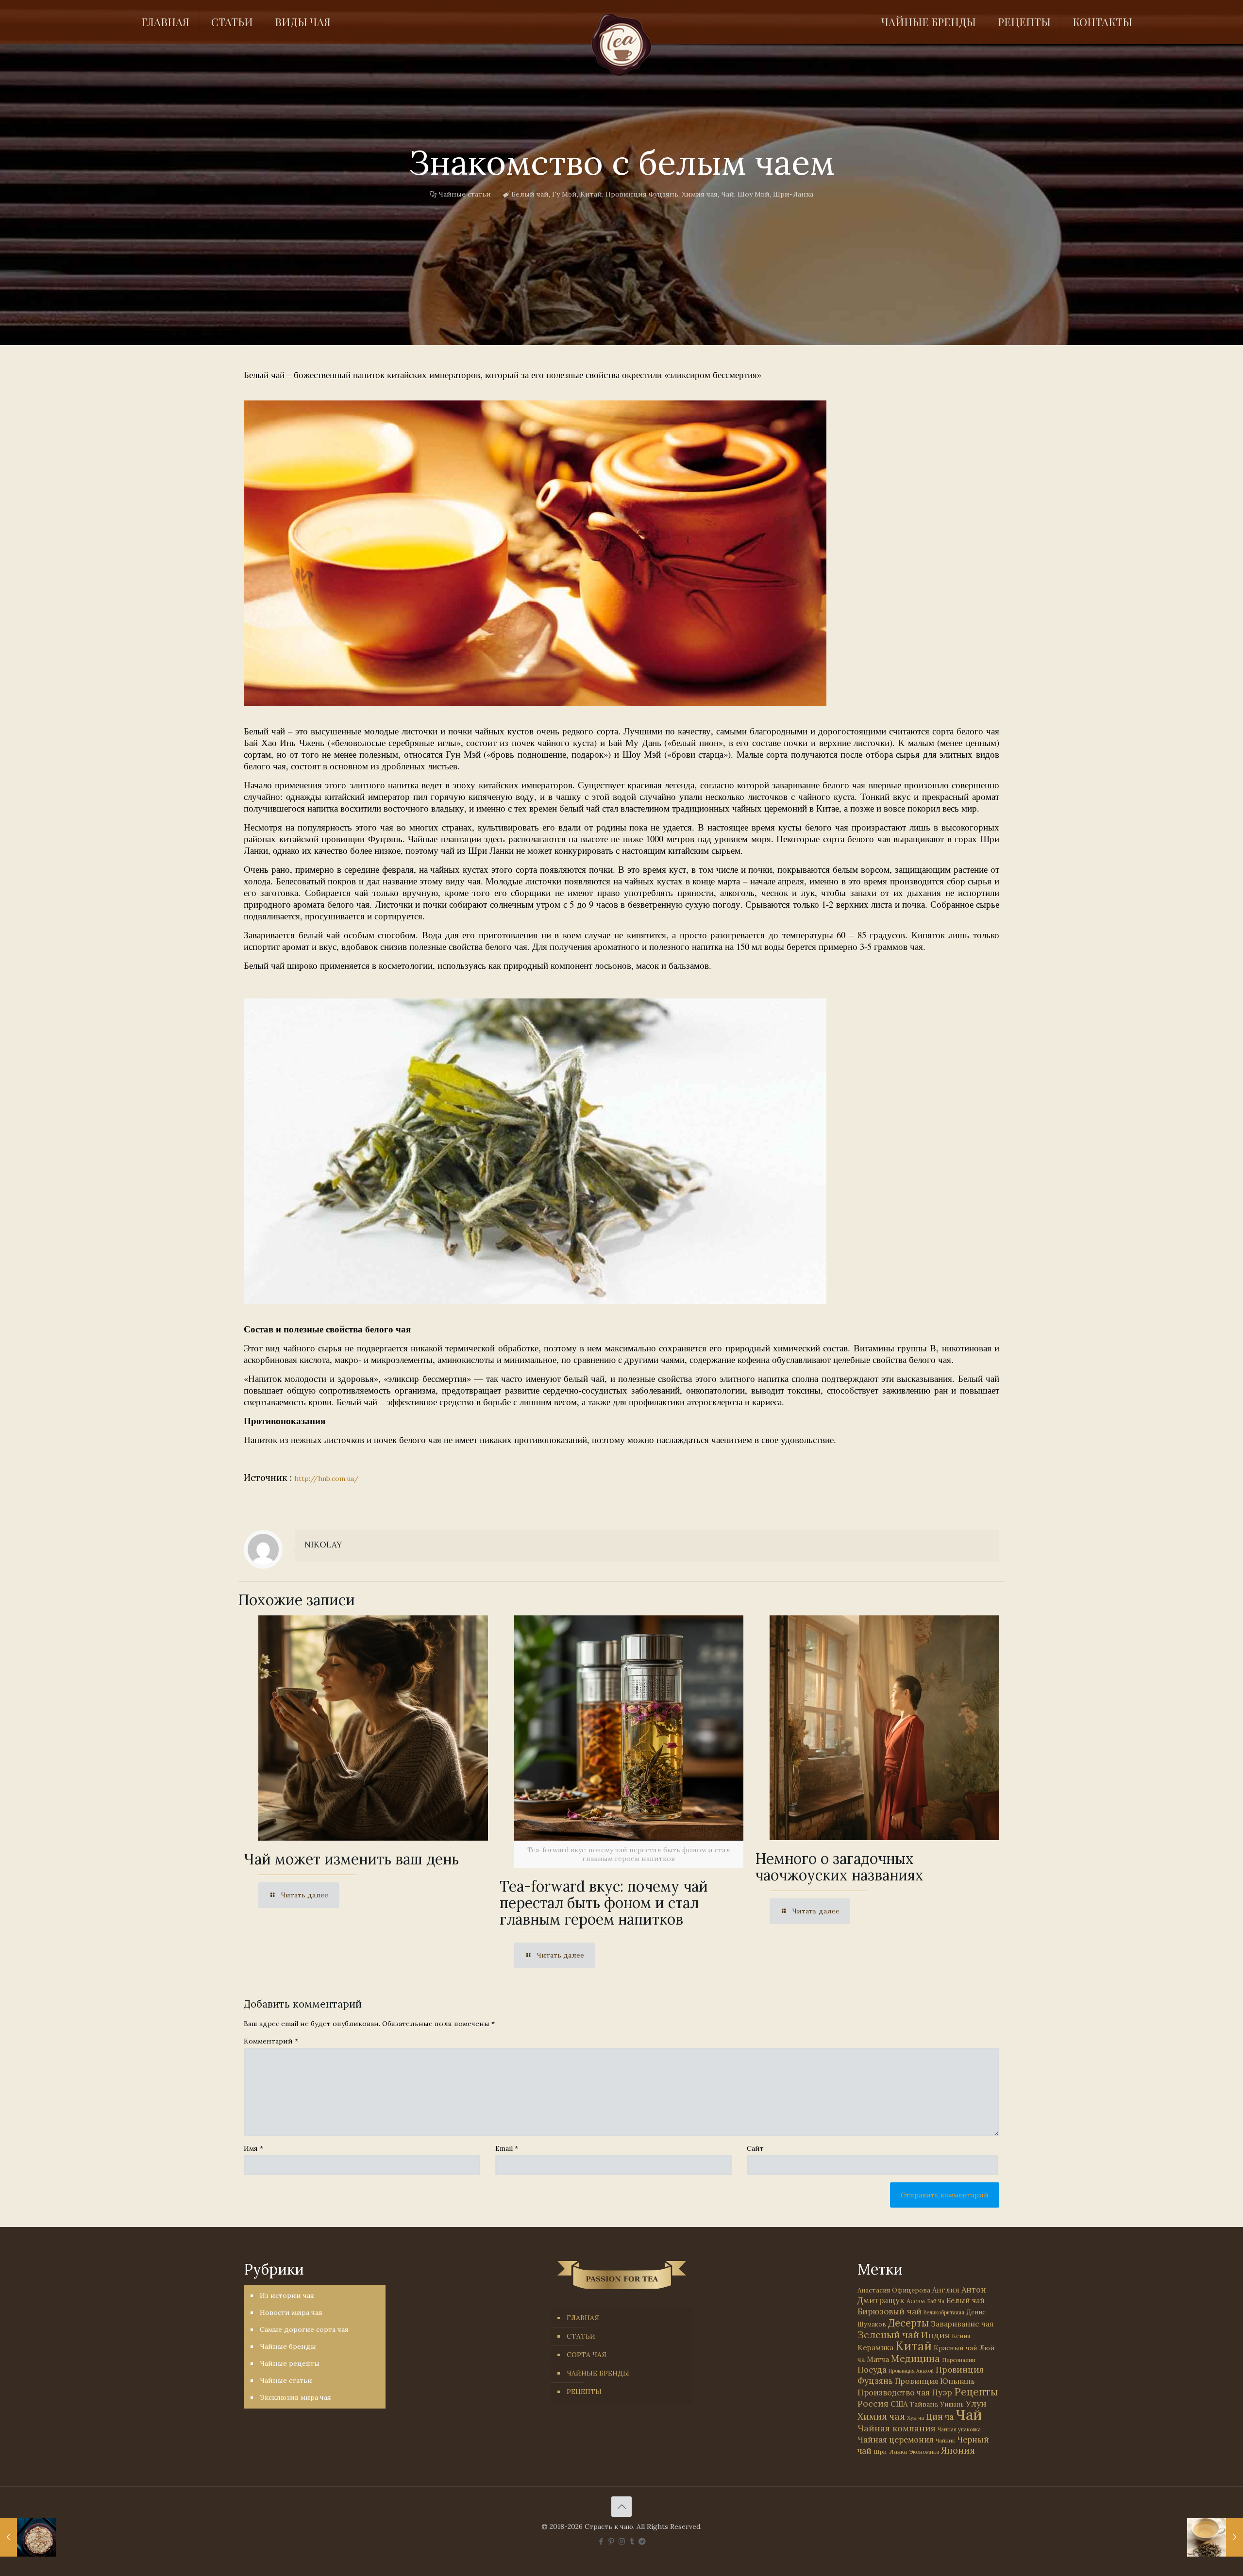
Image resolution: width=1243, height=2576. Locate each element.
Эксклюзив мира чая (295, 2397)
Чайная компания (897, 2428)
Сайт (755, 2148)
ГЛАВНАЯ (583, 2318)
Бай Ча (936, 2301)
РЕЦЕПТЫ (584, 2392)
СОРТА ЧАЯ (587, 2355)
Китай (591, 194)
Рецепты (976, 2392)
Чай (728, 194)
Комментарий (271, 2041)
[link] (535, 553)
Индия (935, 2335)
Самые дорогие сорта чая (304, 2329)
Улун (976, 2403)
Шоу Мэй (754, 194)
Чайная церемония (896, 2440)
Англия (946, 2290)
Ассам (916, 2301)
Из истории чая (287, 2295)
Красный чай (956, 2348)
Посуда (872, 2370)
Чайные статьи (465, 194)
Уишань (952, 2404)
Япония (958, 2450)
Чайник (945, 2440)
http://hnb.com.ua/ (327, 1479)
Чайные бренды (288, 2346)
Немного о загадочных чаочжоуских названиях (839, 1867)
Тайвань (924, 2404)
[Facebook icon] (601, 2541)
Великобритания (944, 2312)
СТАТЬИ (581, 2336)
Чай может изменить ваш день (351, 1859)
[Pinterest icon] (612, 2541)
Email (507, 2148)
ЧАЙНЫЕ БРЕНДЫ (598, 2373)
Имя (253, 2148)
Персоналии (959, 2360)
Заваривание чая (962, 2324)
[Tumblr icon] (632, 2541)
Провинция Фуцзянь (642, 194)
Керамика (875, 2348)
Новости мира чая (291, 2312)
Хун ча (915, 2418)
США (899, 2404)
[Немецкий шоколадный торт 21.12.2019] (28, 2537)
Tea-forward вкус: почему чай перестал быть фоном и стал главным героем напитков (604, 1903)
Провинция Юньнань (935, 2381)
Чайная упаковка (959, 2429)
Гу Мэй (564, 194)
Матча (878, 2359)
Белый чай (530, 194)
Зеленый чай (888, 2335)
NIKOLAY (323, 1545)
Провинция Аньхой (911, 2371)
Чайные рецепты (290, 2363)
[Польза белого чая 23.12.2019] (1215, 2537)
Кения (961, 2336)
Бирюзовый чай (890, 2311)
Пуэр (942, 2393)
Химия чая (700, 194)
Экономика (924, 2452)
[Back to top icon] (621, 2507)
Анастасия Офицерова (894, 2290)
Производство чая (894, 2393)
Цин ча (940, 2417)
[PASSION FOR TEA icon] (642, 2541)
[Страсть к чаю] (621, 45)
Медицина (915, 2358)
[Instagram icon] (622, 2541)
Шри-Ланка (793, 194)
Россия (873, 2403)
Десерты (908, 2323)
